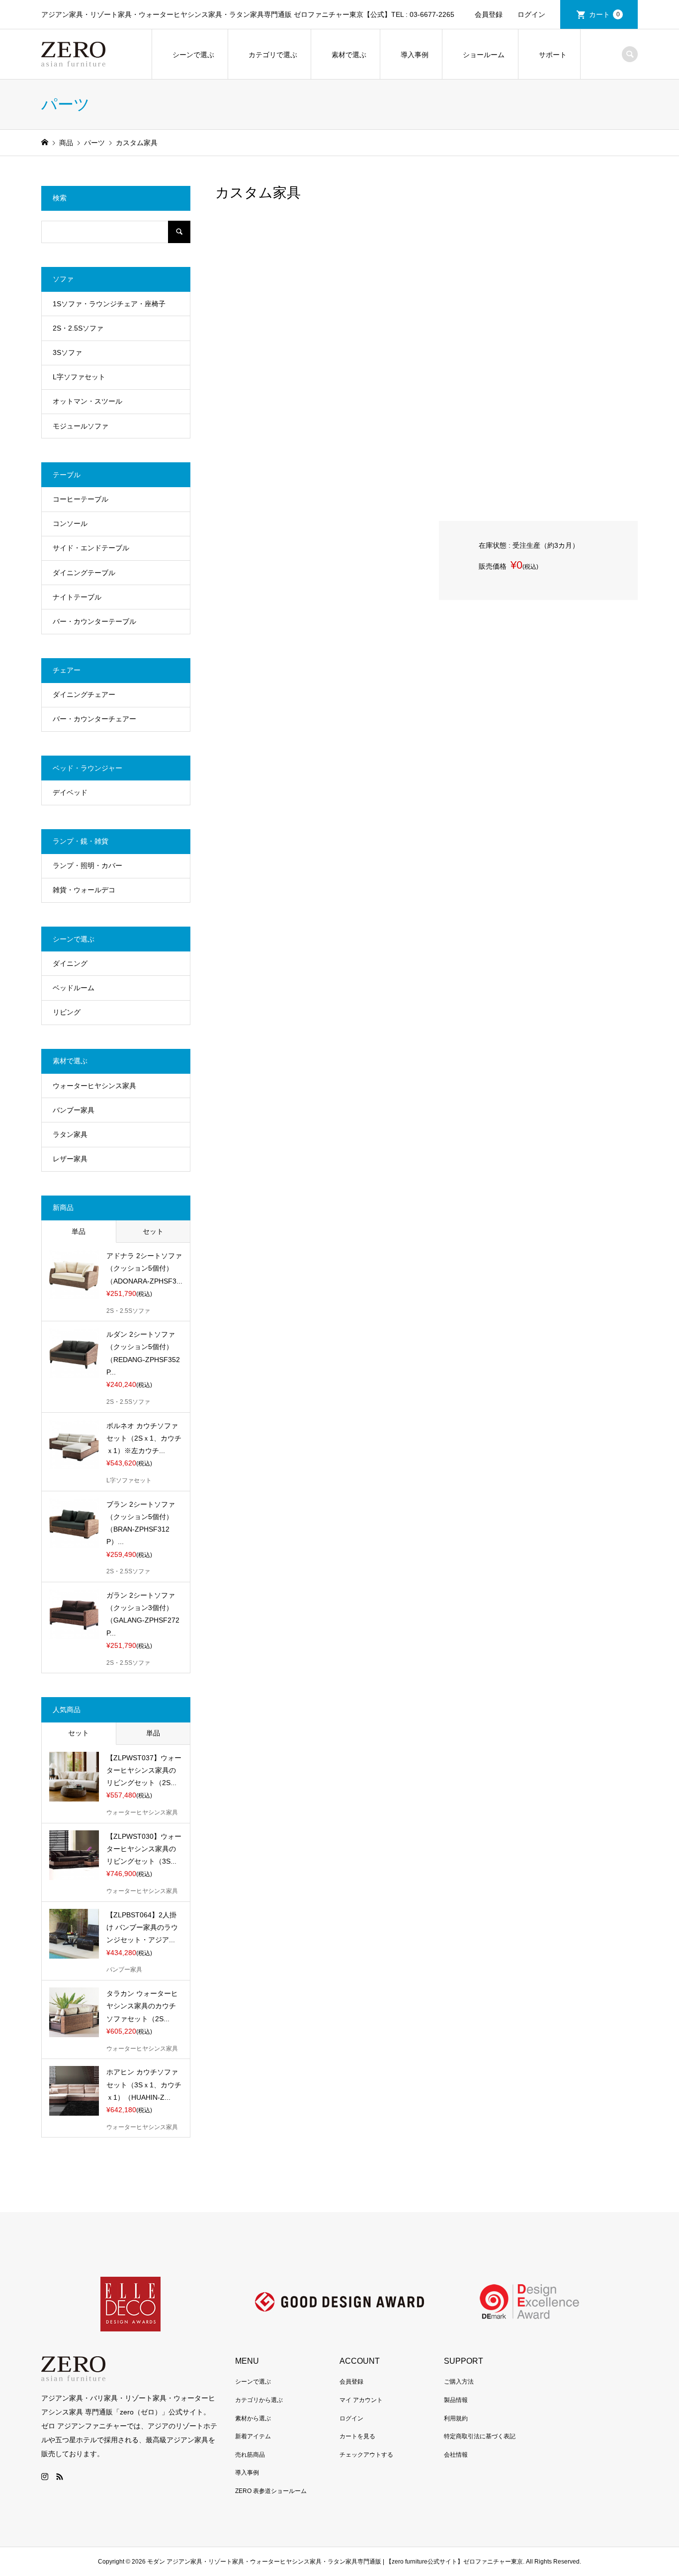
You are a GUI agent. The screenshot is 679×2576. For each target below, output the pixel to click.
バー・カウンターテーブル (94, 621)
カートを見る (357, 2436)
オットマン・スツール (87, 401)
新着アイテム (253, 2436)
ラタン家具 (70, 1134)
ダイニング (70, 963)
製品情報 (456, 2400)
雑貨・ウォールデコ (84, 890)
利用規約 (456, 2418)
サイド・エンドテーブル (91, 548)
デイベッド (70, 792)
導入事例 (415, 55)
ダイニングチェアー (84, 694)
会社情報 (456, 2455)
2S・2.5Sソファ (78, 328)
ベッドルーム (74, 988)
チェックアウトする (366, 2455)
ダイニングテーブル (84, 573)
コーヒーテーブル (81, 499)
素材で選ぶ (349, 55)
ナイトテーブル (77, 597)
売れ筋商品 (250, 2455)
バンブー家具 (74, 1110)
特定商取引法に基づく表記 (480, 2436)
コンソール (70, 523)
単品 (79, 1231)
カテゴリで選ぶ (273, 55)
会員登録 (489, 14)
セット (153, 1231)
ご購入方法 (459, 2382)
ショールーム (484, 55)
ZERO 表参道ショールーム (271, 2491)
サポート (553, 55)
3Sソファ (67, 352)
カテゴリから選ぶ (259, 2400)
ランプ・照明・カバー (87, 865)
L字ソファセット (79, 377)
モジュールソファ (81, 426)
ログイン (531, 14)
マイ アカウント (361, 2400)
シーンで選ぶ (193, 55)
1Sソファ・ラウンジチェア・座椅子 (109, 304)
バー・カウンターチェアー (94, 719)
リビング (67, 1012)
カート (604, 14)
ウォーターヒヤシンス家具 (94, 1086)
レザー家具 (70, 1159)
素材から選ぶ (253, 2418)
